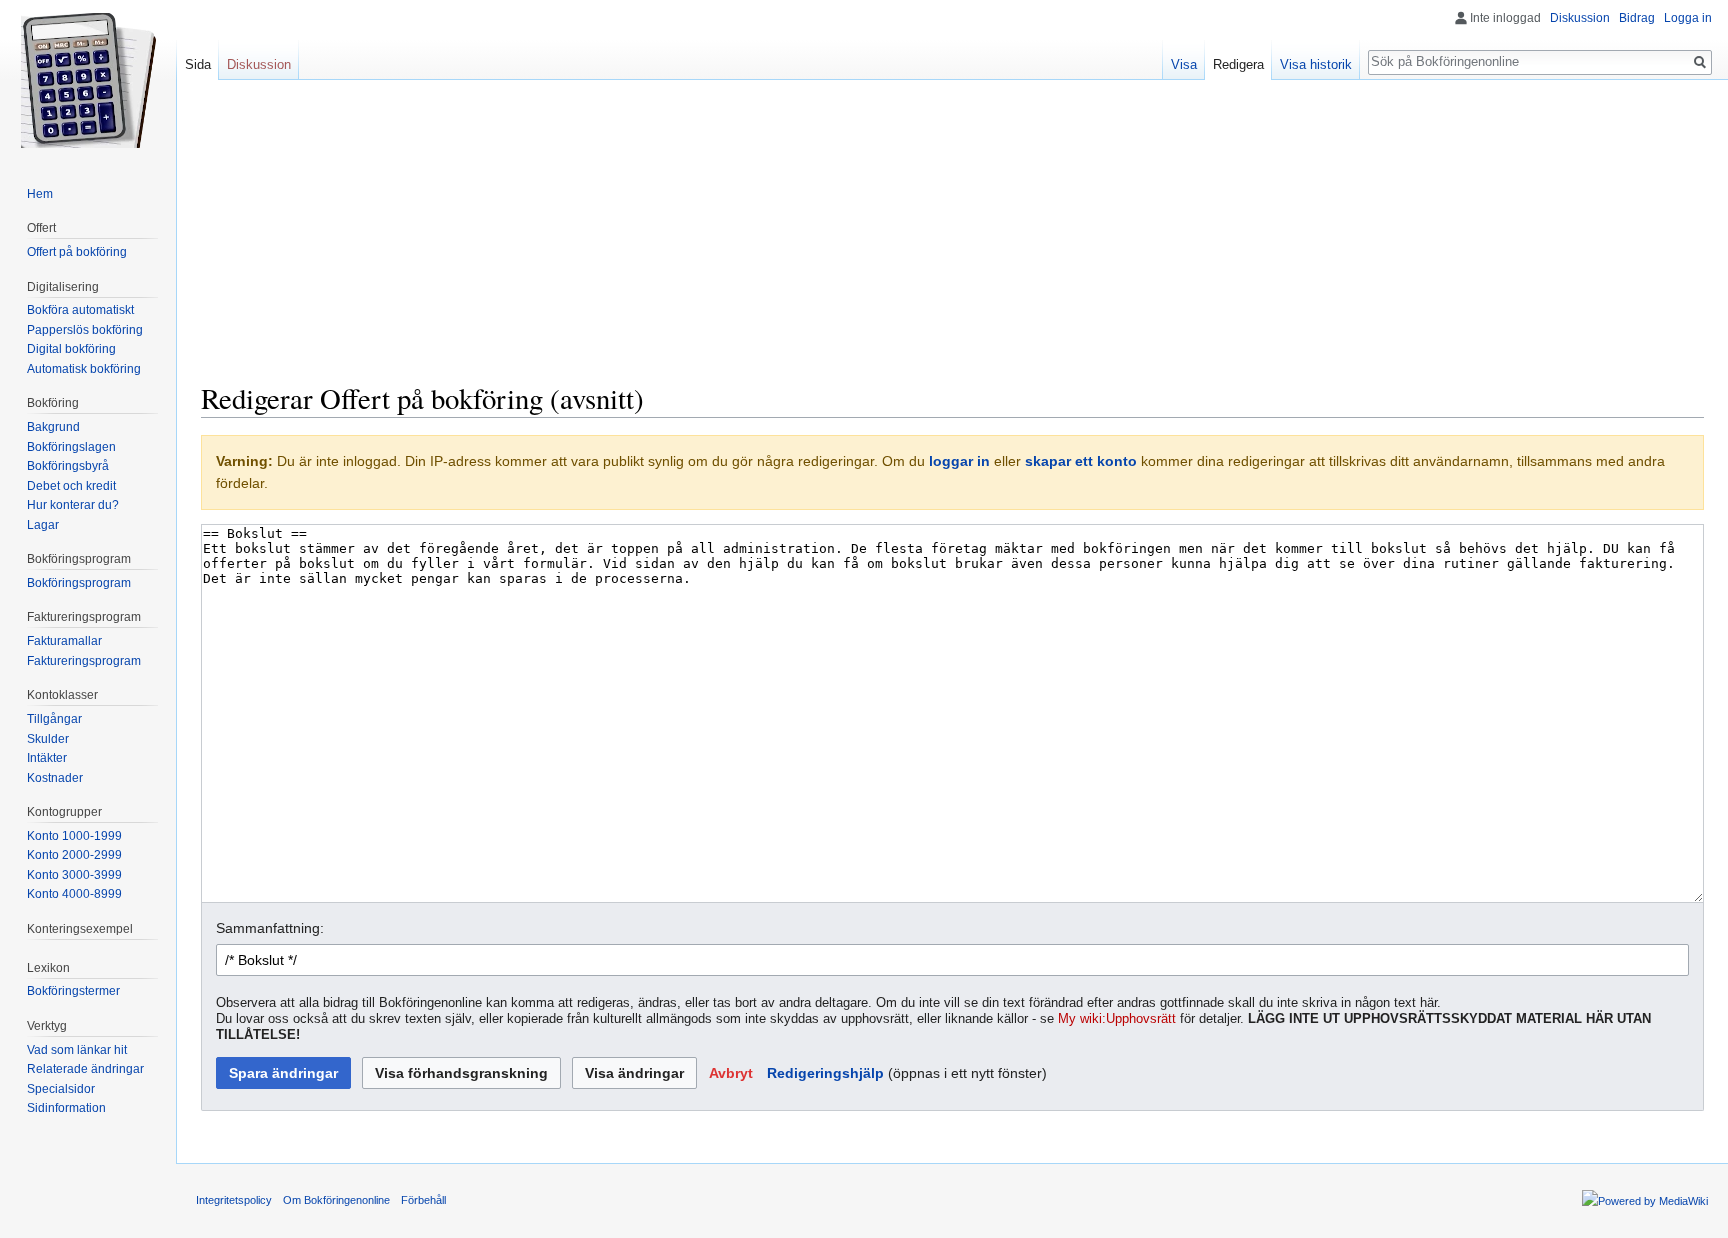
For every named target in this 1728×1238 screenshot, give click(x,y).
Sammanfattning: (270, 928)
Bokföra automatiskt (80, 310)
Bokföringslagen (71, 447)
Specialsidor (61, 1089)
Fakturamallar (64, 641)
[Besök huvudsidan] (88, 80)
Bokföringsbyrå (68, 466)
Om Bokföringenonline (336, 1200)
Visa (1184, 64)
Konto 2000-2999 (74, 855)
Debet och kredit (71, 486)
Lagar (43, 525)
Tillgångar (54, 719)
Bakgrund (53, 427)
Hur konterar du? (73, 505)
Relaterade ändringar (85, 1069)
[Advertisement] (953, 240)
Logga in (1688, 18)
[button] (731, 1073)
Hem (40, 194)
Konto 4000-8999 (74, 894)
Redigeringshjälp (825, 1073)
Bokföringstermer (73, 991)
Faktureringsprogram (84, 661)
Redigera (1238, 64)
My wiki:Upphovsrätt (1117, 1019)
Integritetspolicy (234, 1200)
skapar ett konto (1081, 461)
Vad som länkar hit (77, 1050)
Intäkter (47, 758)
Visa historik (1316, 64)
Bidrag (1637, 18)
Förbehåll (423, 1200)
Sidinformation (66, 1108)
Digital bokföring (71, 349)
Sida (198, 64)
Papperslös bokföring (85, 330)
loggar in (959, 461)
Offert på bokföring (77, 252)
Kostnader (55, 778)
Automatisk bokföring (84, 369)
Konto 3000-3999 (74, 875)
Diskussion (1580, 18)
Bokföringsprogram (79, 583)
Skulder (48, 739)
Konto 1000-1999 (74, 836)
